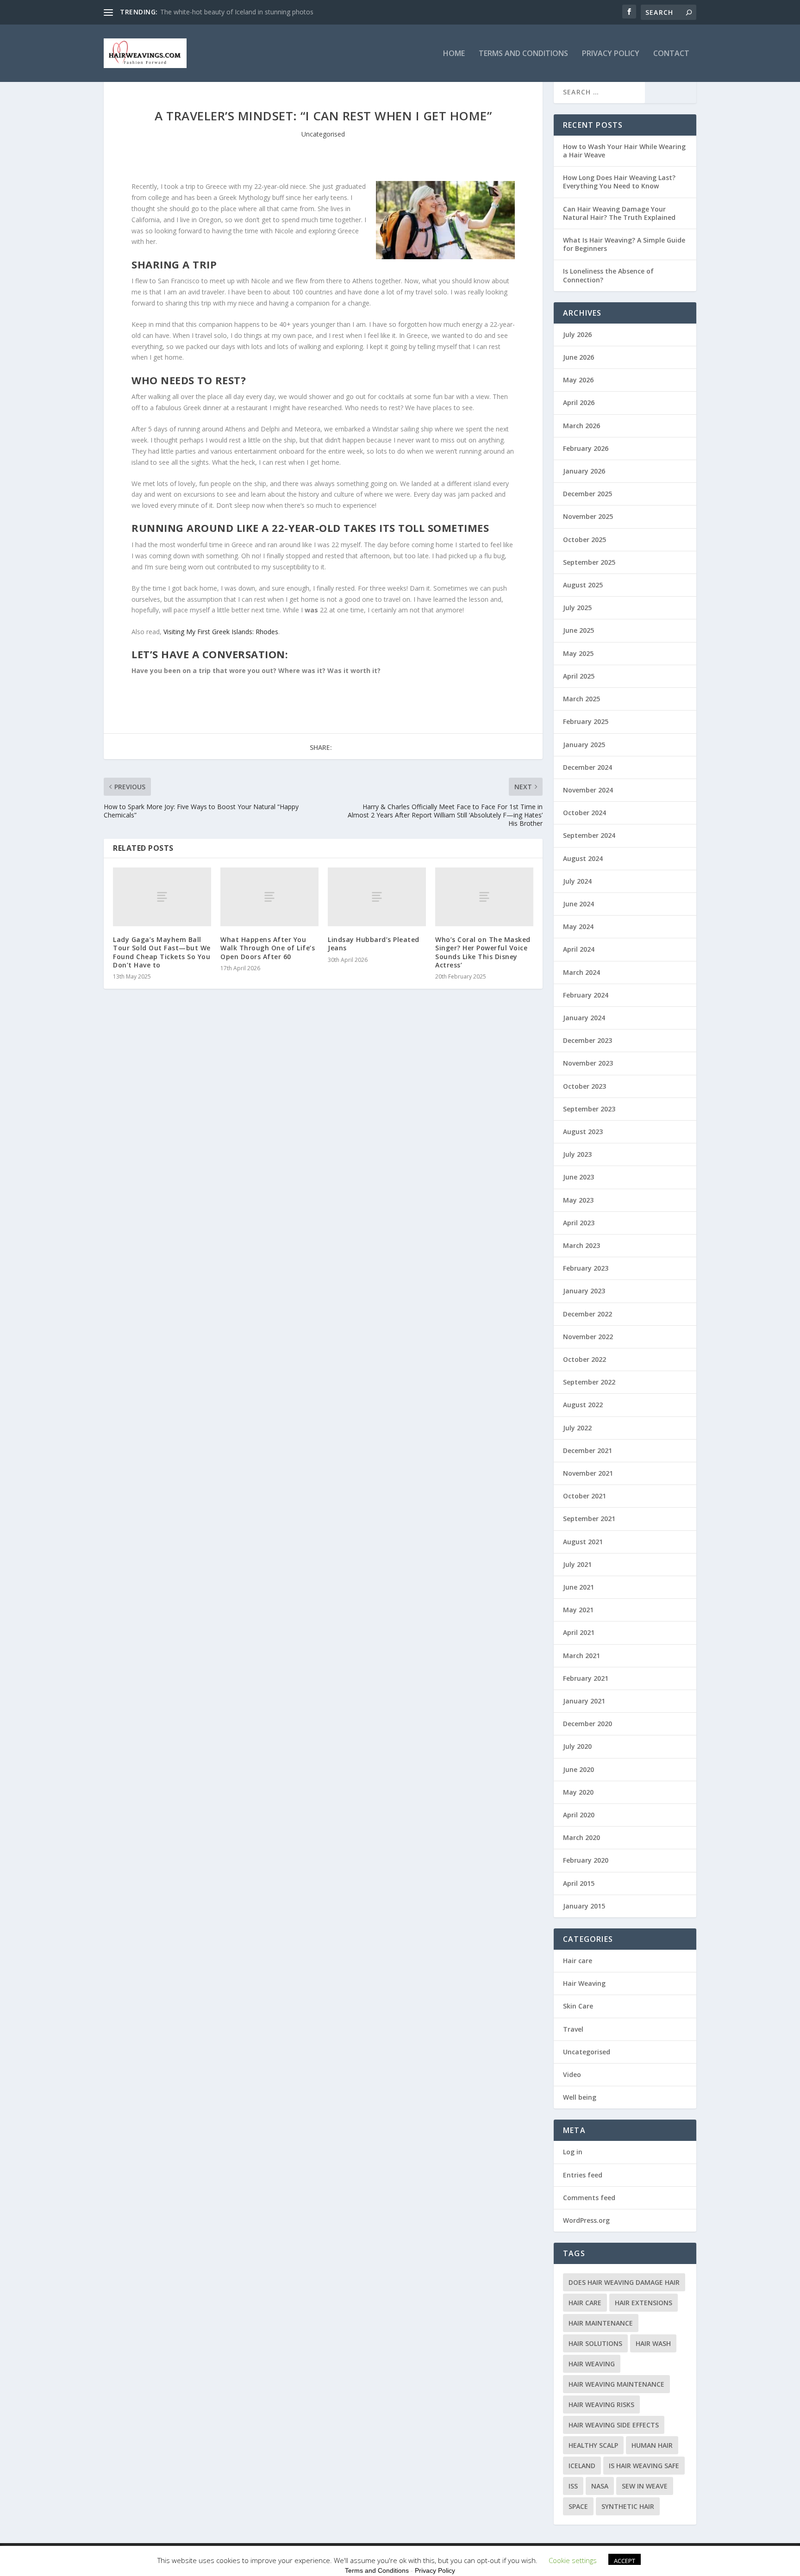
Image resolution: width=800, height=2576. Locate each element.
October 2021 (584, 1496)
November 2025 (588, 516)
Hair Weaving (584, 1983)
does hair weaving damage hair (624, 2282)
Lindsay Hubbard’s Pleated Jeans (374, 944)
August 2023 (583, 1132)
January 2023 (584, 1291)
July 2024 (577, 881)
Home (454, 54)
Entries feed (583, 2175)
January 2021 (584, 1701)
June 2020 (578, 1769)
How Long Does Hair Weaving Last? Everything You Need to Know (619, 182)
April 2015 (579, 1883)
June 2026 (578, 357)
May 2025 (578, 653)
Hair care (578, 1961)
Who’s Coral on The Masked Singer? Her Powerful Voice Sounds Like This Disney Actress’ (483, 952)
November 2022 (588, 1337)
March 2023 (581, 1245)
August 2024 (583, 858)
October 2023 (584, 1086)
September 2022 (589, 1382)
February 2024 (586, 995)
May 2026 (578, 380)
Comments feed (589, 2198)
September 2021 (589, 1519)
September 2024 (589, 835)
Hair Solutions (595, 2343)
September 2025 (589, 562)
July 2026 (577, 334)
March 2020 (581, 1837)
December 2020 (587, 1724)
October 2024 (584, 813)
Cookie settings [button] (573, 2560)
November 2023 (588, 1063)
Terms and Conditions (523, 54)
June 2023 (578, 1177)
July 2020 (577, 1746)
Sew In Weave (645, 2486)
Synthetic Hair (628, 2506)
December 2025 (587, 494)
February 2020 (586, 1860)
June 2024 (578, 904)
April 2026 (579, 402)
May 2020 (578, 1792)
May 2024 (578, 926)
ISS (573, 2486)
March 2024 (581, 972)
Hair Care (585, 2303)
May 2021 (578, 1610)
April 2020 (579, 1815)
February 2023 (586, 1268)
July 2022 (577, 1428)
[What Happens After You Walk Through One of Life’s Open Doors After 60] (269, 897)
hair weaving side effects (614, 2425)
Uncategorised (323, 134)
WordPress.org (586, 2220)
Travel (573, 2029)
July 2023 (577, 1154)
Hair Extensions (644, 2303)
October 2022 (584, 1359)
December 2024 (587, 767)
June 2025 (578, 630)
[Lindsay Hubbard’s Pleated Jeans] (377, 897)
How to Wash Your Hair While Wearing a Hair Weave (624, 151)
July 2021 (577, 1564)
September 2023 (589, 1109)
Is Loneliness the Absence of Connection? (608, 275)
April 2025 (579, 676)
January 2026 (584, 471)
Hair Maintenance (601, 2323)
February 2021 (586, 1678)
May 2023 (578, 1200)
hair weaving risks (601, 2404)
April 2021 (579, 1632)
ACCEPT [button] (625, 2561)
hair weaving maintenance (616, 2384)
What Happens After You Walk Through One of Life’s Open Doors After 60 (268, 948)
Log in (573, 2152)
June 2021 (578, 1587)
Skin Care (578, 2006)
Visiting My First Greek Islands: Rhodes (221, 632)
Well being (580, 2097)
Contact (671, 54)
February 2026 (586, 448)
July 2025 (577, 608)
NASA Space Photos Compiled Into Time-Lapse (231, 12)
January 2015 (584, 1906)
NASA (600, 2486)
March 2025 (581, 699)
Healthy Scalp (593, 2445)
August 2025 (583, 585)
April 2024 (579, 949)
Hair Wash (653, 2343)
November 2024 (588, 790)
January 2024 (584, 1018)
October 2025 (584, 540)
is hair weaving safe (644, 2466)
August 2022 (583, 1405)
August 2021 (583, 1542)
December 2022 (587, 1314)
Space (578, 2506)
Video (572, 2074)
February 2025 (586, 721)
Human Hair (652, 2445)
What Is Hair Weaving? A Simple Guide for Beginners (624, 244)
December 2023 (587, 1040)
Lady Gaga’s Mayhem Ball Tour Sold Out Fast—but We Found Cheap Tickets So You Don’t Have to (162, 952)
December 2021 (587, 1450)
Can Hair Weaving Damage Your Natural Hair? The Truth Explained (619, 213)
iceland (582, 2466)
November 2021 (588, 1473)
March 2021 (581, 1656)
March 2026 (581, 426)
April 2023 (579, 1223)
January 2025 (584, 745)
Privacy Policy (611, 54)
